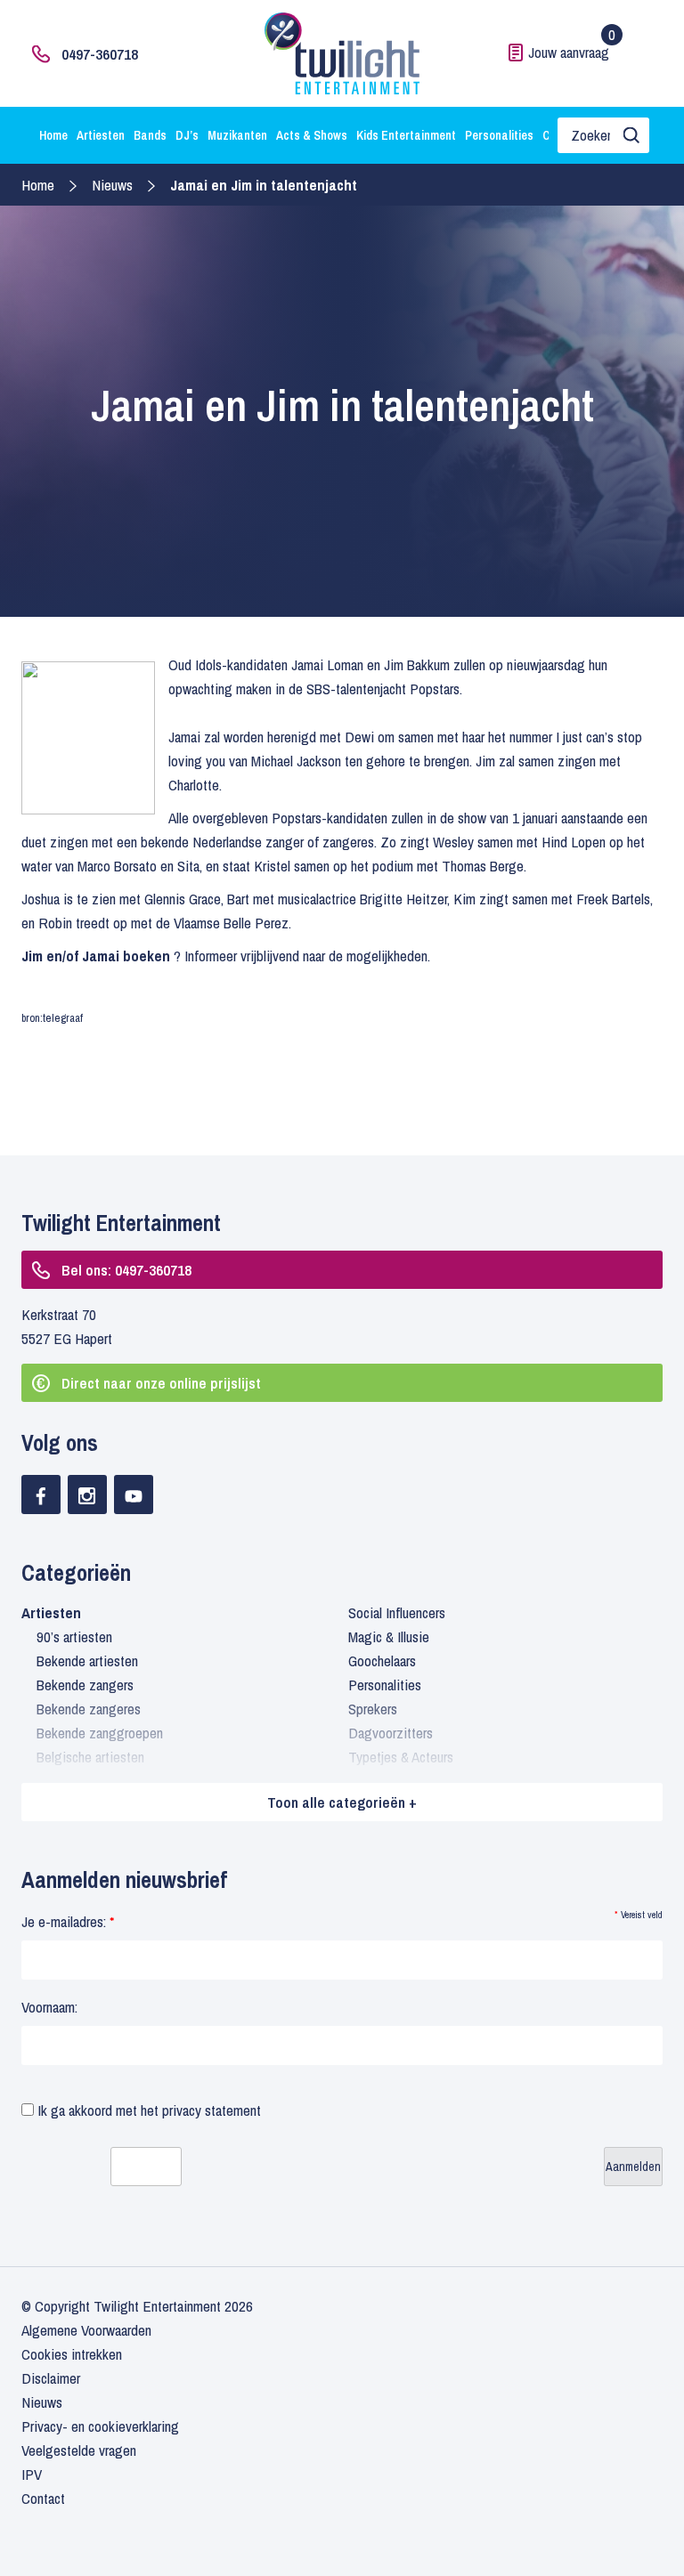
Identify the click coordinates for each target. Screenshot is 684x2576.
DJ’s (187, 135)
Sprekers (373, 1709)
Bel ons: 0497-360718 (126, 1270)
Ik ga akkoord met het (147, 2110)
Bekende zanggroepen (100, 1733)
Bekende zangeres (89, 1709)
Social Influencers (397, 1612)
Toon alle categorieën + (342, 1802)
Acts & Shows (312, 135)
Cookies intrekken (72, 2354)
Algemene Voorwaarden (86, 2330)
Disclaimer (51, 2378)
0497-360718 (100, 54)
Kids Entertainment (406, 135)
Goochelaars (382, 1661)
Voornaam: (49, 2007)
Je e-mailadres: (68, 1921)
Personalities (499, 135)
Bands (150, 135)
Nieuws (112, 185)
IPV (32, 2474)
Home (53, 135)
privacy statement (212, 2110)
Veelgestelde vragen (79, 2450)
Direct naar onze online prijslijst (161, 1383)
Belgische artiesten (90, 1757)
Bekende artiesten (87, 1661)
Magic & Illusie (389, 1636)
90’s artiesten (74, 1636)
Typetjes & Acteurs (401, 1757)
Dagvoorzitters (391, 1733)
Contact (43, 2498)
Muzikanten (237, 135)
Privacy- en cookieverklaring (100, 2426)
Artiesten (101, 135)
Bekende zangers (85, 1685)
